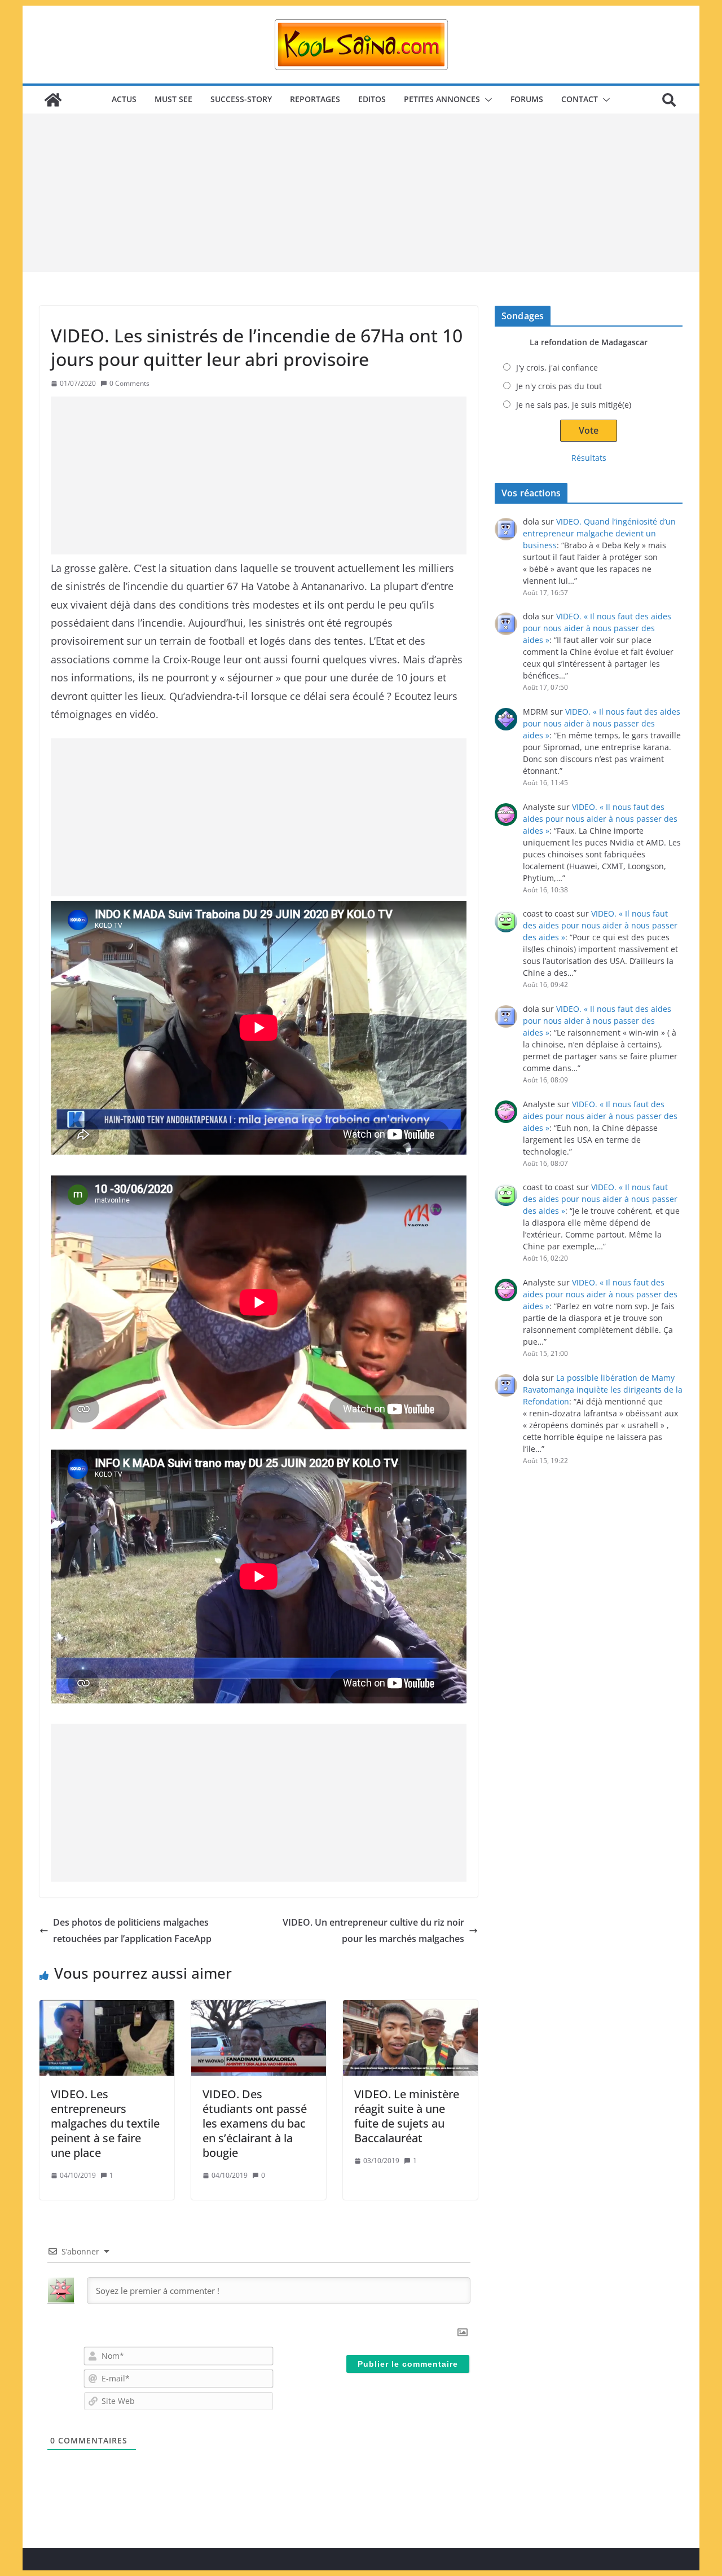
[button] (486, 100)
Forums (527, 99)
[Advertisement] (361, 193)
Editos (372, 99)
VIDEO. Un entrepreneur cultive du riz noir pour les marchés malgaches (373, 1930)
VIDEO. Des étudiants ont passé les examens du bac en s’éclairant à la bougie (255, 2123)
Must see (173, 99)
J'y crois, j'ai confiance (557, 367)
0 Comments (129, 383)
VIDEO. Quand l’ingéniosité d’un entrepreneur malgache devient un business (599, 533)
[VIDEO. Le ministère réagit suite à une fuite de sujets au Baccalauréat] (410, 2038)
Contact (580, 99)
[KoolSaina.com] (53, 100)
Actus (124, 99)
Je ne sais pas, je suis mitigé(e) (574, 405)
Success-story (241, 99)
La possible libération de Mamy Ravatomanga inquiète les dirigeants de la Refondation (603, 1390)
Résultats (589, 458)
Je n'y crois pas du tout (559, 386)
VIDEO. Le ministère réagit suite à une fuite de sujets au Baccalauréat (407, 2116)
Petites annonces (442, 99)
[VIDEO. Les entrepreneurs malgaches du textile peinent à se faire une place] (107, 2038)
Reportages (315, 99)
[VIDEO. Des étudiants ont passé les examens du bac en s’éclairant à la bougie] (259, 2038)
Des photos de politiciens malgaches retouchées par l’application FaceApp (132, 1930)
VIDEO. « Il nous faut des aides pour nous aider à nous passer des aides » (597, 628)
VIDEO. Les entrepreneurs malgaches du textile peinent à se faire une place (105, 2123)
